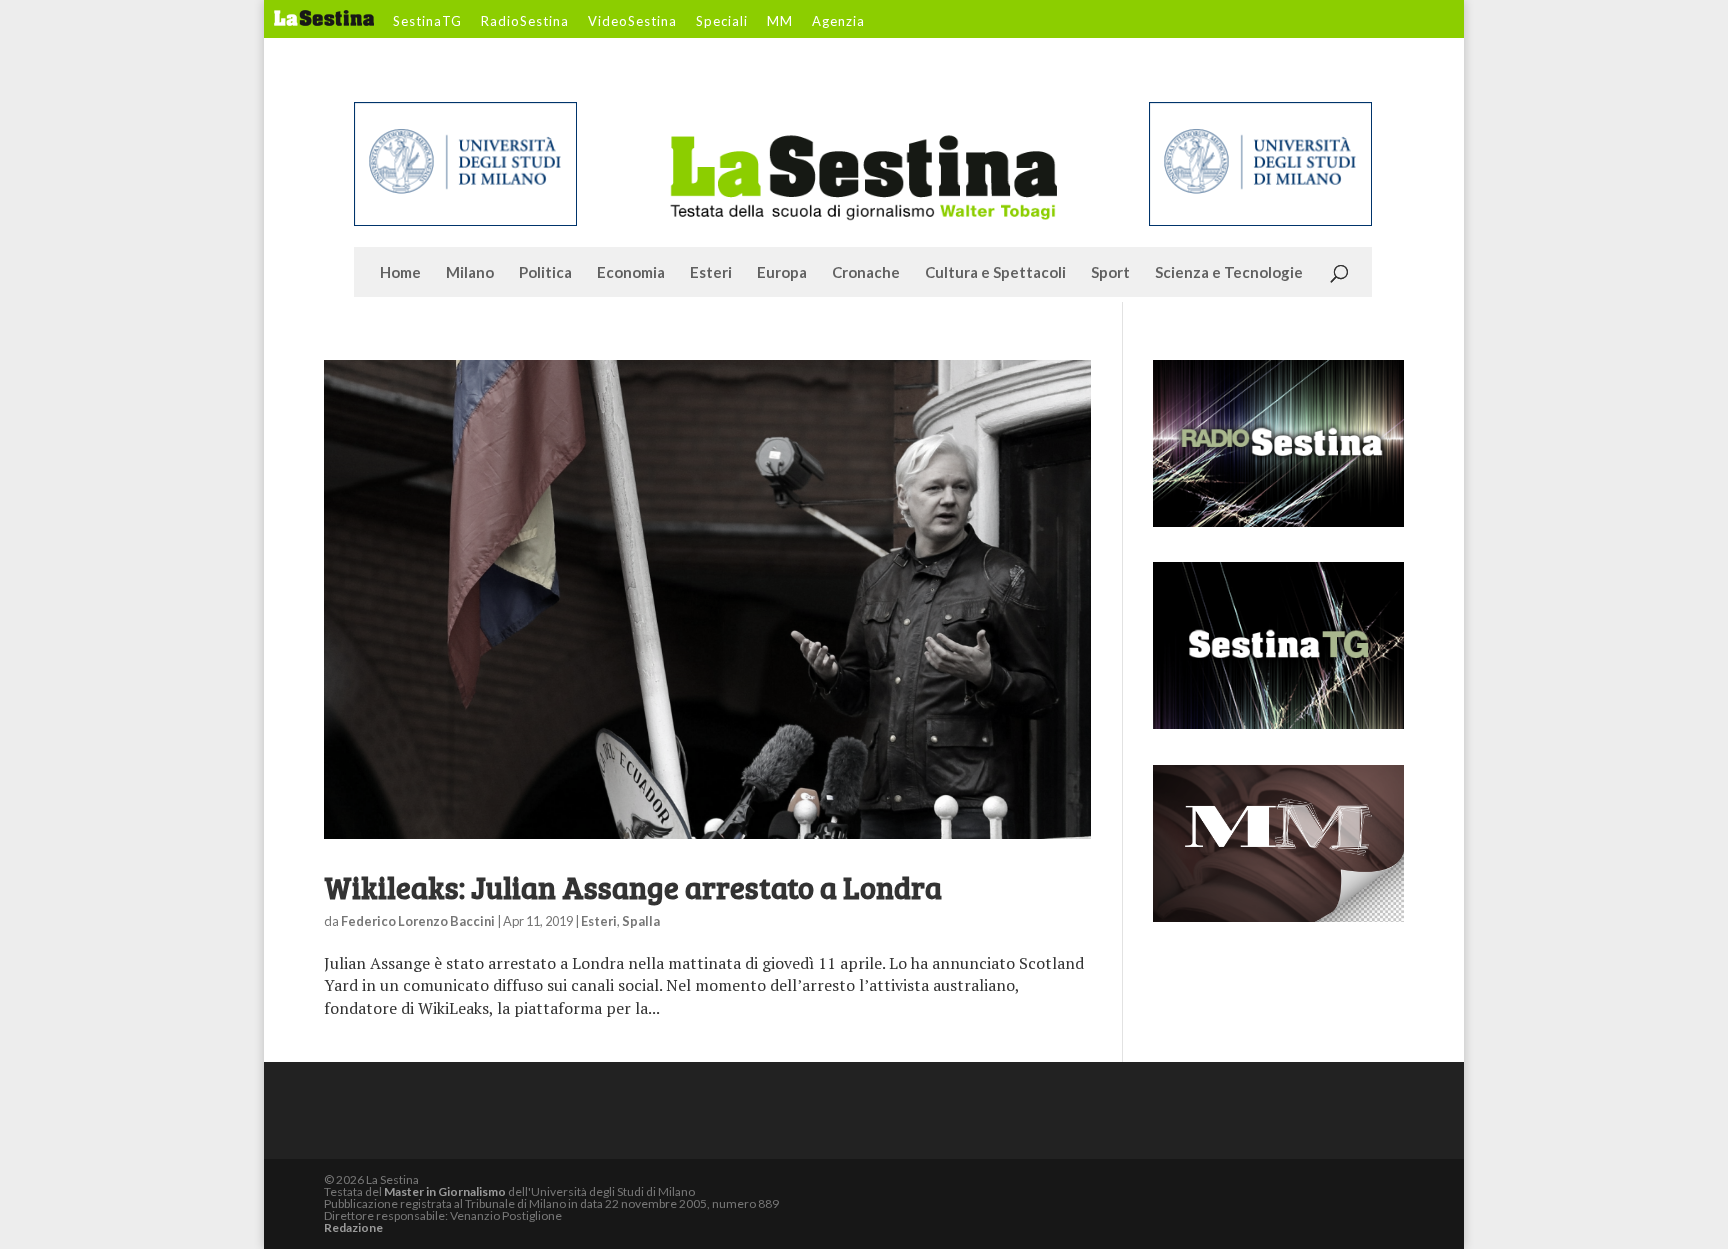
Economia (631, 273)
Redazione (353, 1227)
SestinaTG (427, 22)
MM (780, 22)
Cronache (866, 273)
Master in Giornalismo (445, 1191)
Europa (782, 273)
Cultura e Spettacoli (995, 273)
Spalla (641, 921)
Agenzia (838, 22)
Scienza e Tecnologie (1229, 273)
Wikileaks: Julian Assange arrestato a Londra (633, 887)
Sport (1110, 273)
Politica (545, 273)
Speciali (722, 22)
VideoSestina (632, 22)
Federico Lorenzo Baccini (418, 921)
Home (400, 273)
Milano (470, 273)
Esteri (711, 273)
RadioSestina (525, 22)
